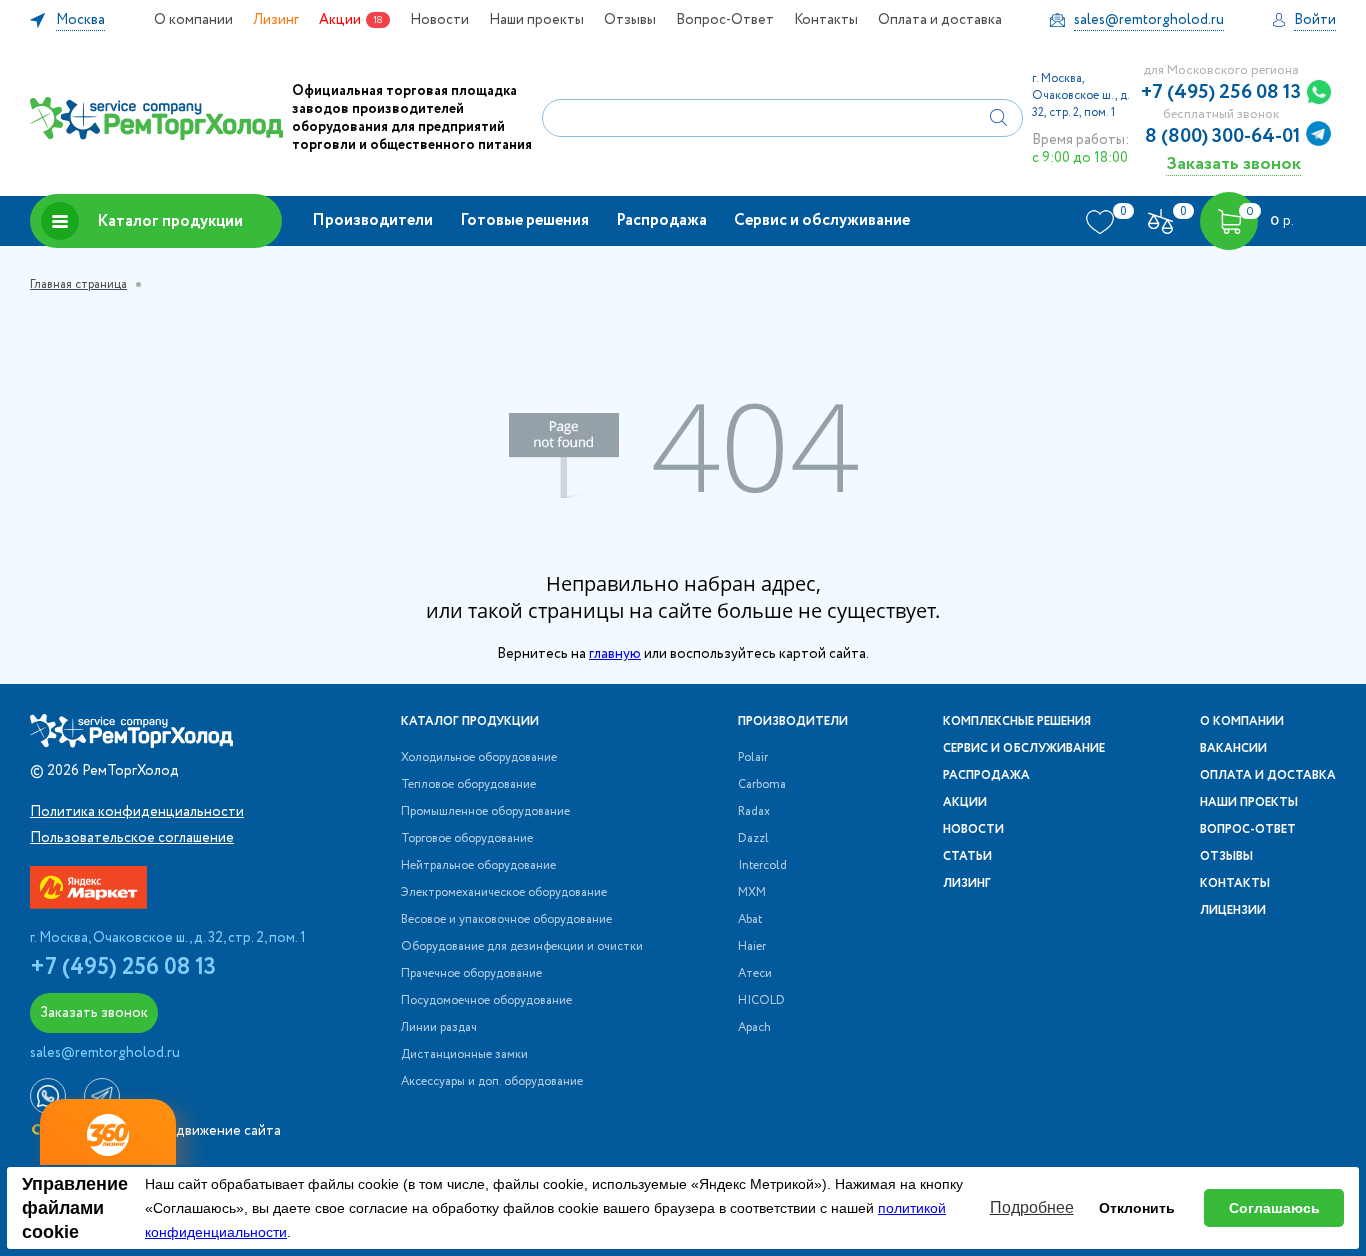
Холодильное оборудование (479, 758)
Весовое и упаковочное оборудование (506, 920)
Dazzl (753, 839)
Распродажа (661, 220)
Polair (753, 758)
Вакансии (1233, 749)
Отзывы (630, 20)
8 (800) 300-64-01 (1223, 137)
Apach (754, 1028)
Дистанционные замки (464, 1055)
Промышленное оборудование (485, 812)
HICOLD (761, 1001)
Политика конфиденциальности (137, 812)
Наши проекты (536, 20)
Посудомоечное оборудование (486, 1001)
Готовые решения (524, 220)
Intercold (762, 866)
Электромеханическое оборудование (504, 893)
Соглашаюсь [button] (1274, 1208)
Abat (750, 920)
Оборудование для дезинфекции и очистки (522, 947)
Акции (340, 20)
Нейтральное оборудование (478, 866)
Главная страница (78, 284)
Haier (752, 947)
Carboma (762, 785)
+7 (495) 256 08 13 (1221, 93)
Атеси (755, 974)
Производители (372, 220)
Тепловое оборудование (468, 785)
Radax (754, 812)
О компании (193, 20)
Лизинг (276, 20)
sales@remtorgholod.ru (105, 1053)
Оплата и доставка (940, 20)
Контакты (826, 20)
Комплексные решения (1017, 722)
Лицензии (1233, 911)
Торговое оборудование (467, 839)
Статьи (967, 857)
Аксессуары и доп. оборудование (492, 1082)
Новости (439, 20)
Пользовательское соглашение (132, 838)
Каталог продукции (170, 221)
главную (615, 654)
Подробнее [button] (1032, 1207)
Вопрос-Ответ (725, 20)
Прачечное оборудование (471, 974)
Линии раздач (439, 1028)
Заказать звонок (1233, 163)
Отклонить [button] (1137, 1208)
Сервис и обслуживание (822, 220)
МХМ (752, 893)
